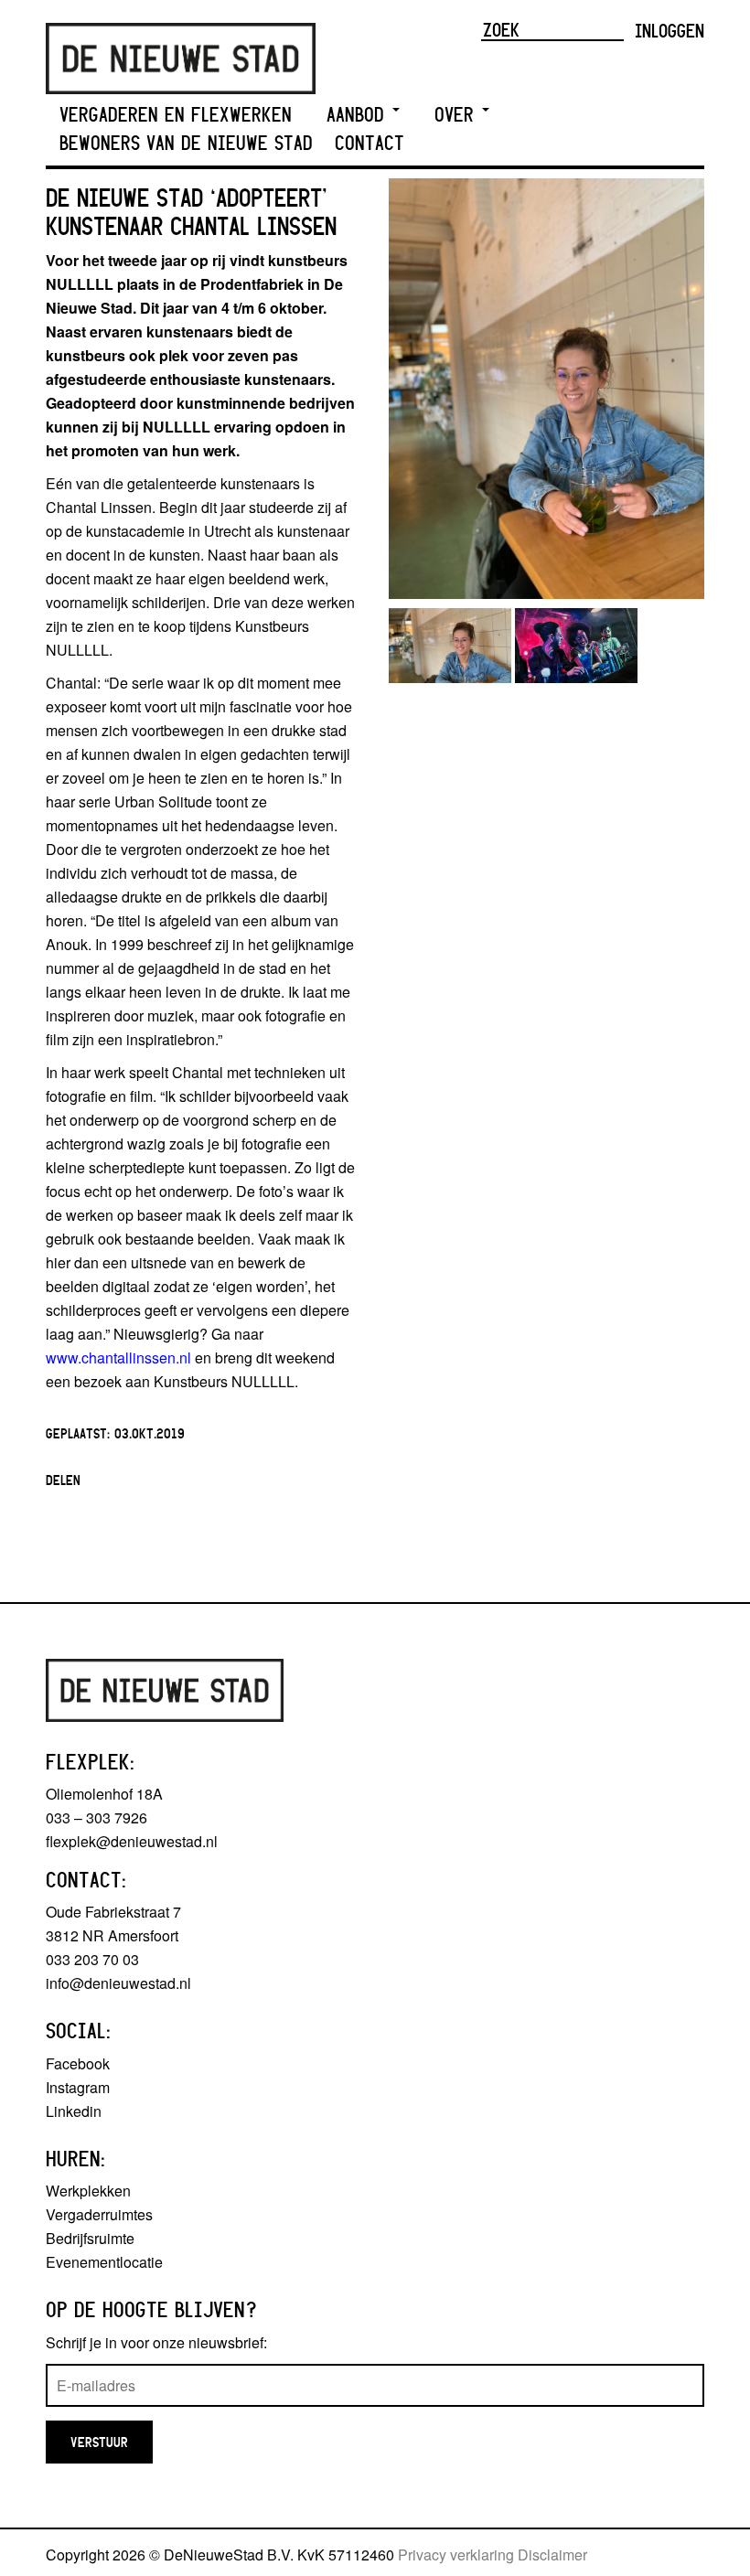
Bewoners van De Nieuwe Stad (186, 143)
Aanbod (359, 115)
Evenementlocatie (104, 2262)
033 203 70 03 (92, 1959)
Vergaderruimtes (99, 2214)
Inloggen (670, 30)
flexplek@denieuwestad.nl (132, 1841)
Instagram (78, 2087)
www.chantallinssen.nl (118, 1357)
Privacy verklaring (456, 2555)
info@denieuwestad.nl (118, 1983)
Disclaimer (552, 2555)
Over (457, 115)
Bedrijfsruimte (90, 2238)
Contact (370, 143)
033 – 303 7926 (96, 1817)
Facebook (78, 2063)
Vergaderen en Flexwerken (176, 115)
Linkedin (74, 2111)
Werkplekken (88, 2191)
